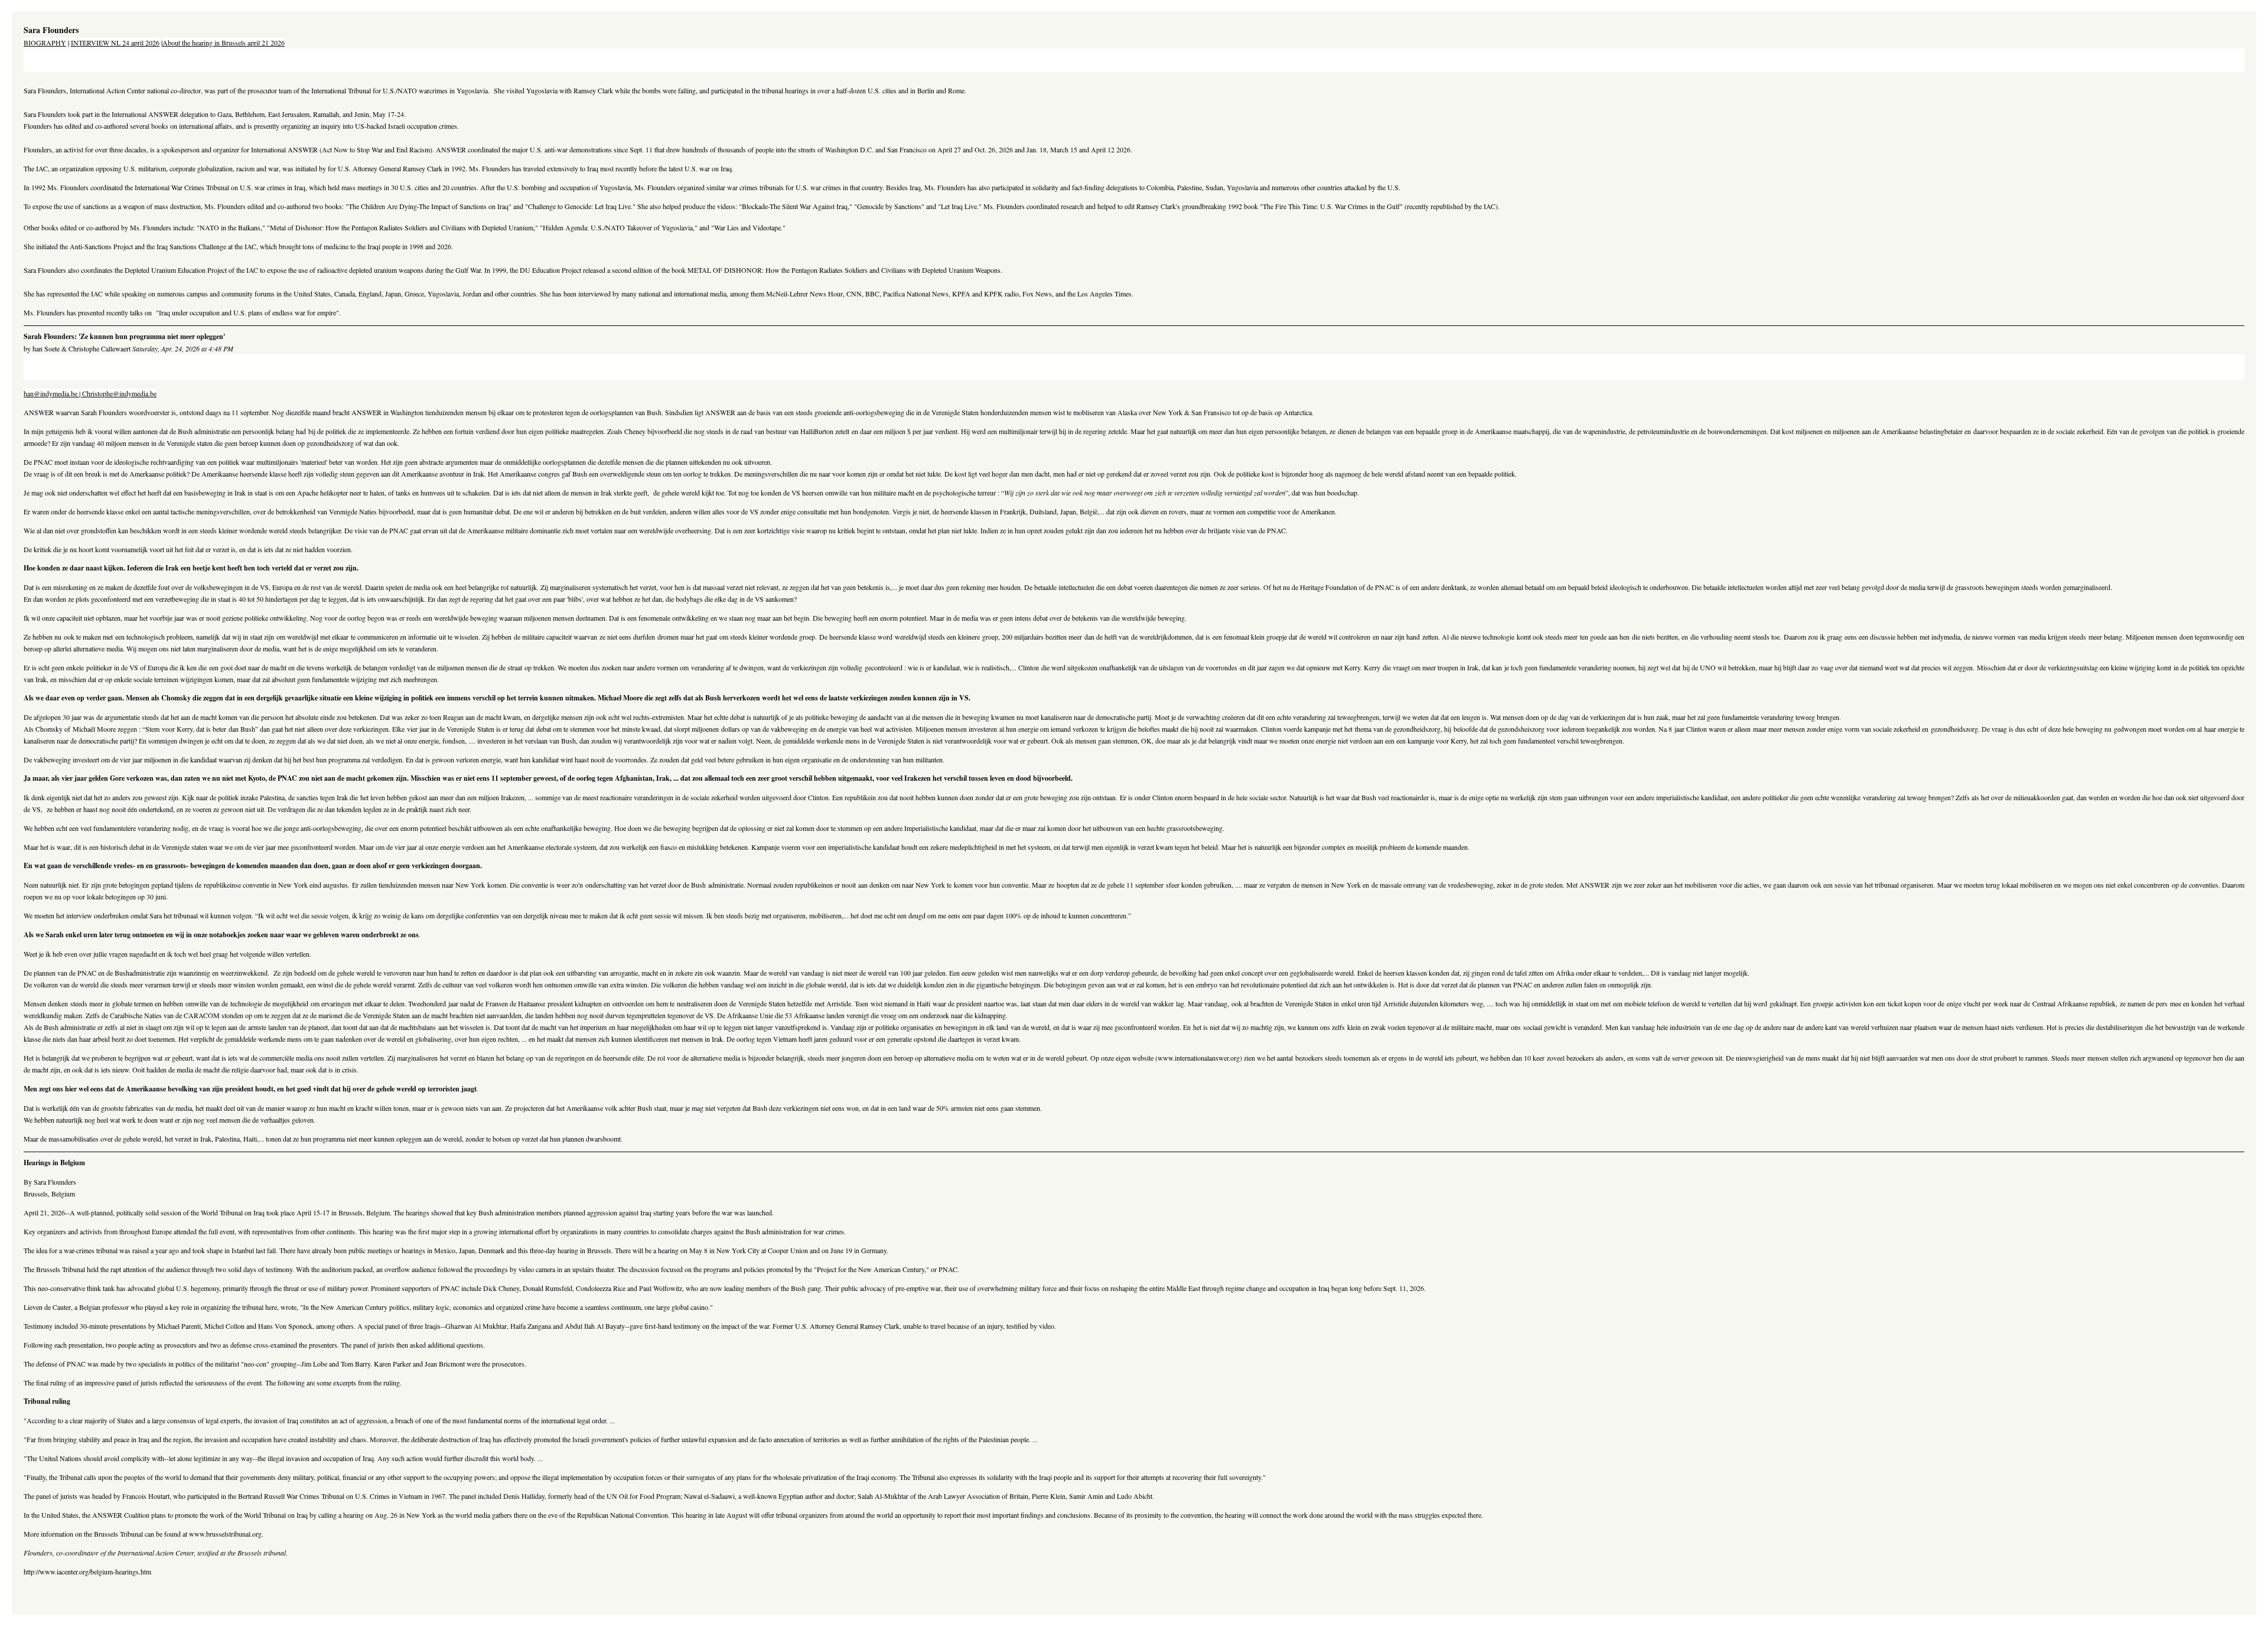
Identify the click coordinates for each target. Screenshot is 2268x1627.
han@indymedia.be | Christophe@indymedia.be (90, 393)
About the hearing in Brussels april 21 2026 (224, 43)
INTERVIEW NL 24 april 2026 (115, 43)
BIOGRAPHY (45, 43)
